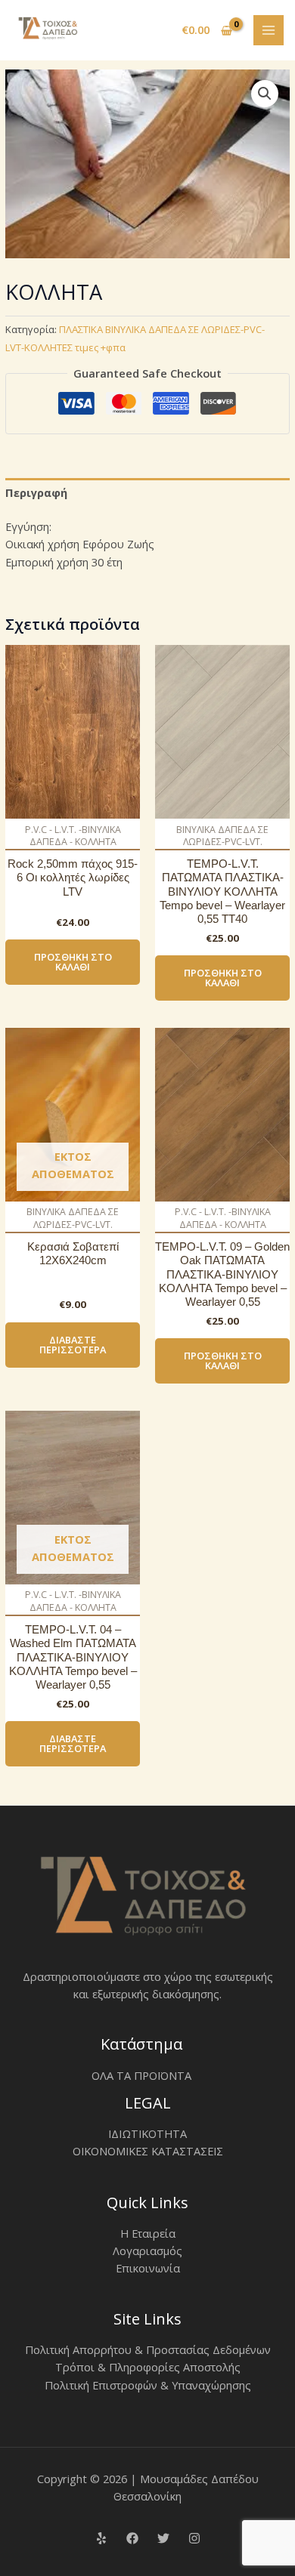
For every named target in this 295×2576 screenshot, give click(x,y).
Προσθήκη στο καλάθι (73, 962)
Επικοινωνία (148, 2268)
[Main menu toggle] (269, 30)
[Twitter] (163, 2538)
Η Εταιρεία (148, 2233)
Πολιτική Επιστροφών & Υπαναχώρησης (148, 2385)
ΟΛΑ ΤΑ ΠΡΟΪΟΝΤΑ (141, 2075)
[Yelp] (101, 2538)
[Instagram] (194, 2538)
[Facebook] (132, 2538)
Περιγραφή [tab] (36, 492)
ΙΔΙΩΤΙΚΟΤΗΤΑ (147, 2133)
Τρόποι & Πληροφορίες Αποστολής (148, 2367)
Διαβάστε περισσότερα (73, 1345)
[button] (265, 94)
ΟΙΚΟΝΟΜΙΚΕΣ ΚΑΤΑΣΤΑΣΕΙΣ (148, 2151)
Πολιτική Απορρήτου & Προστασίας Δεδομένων (148, 2349)
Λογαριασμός (147, 2251)
